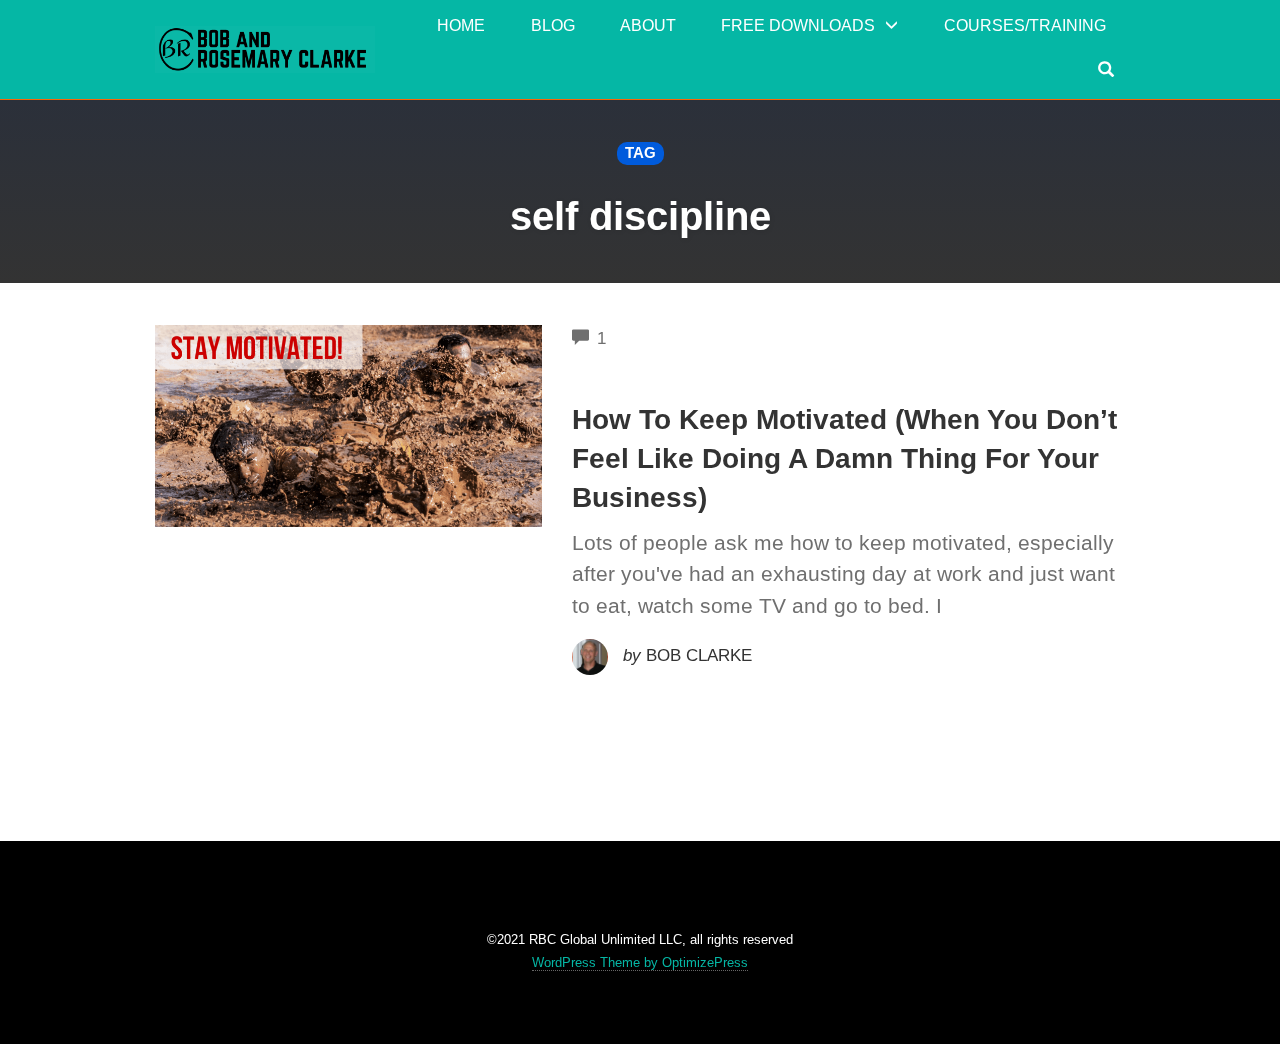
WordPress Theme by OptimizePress (640, 962)
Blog (553, 25)
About (648, 25)
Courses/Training (1025, 25)
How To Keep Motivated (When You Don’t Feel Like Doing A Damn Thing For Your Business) (844, 458)
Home (461, 25)
